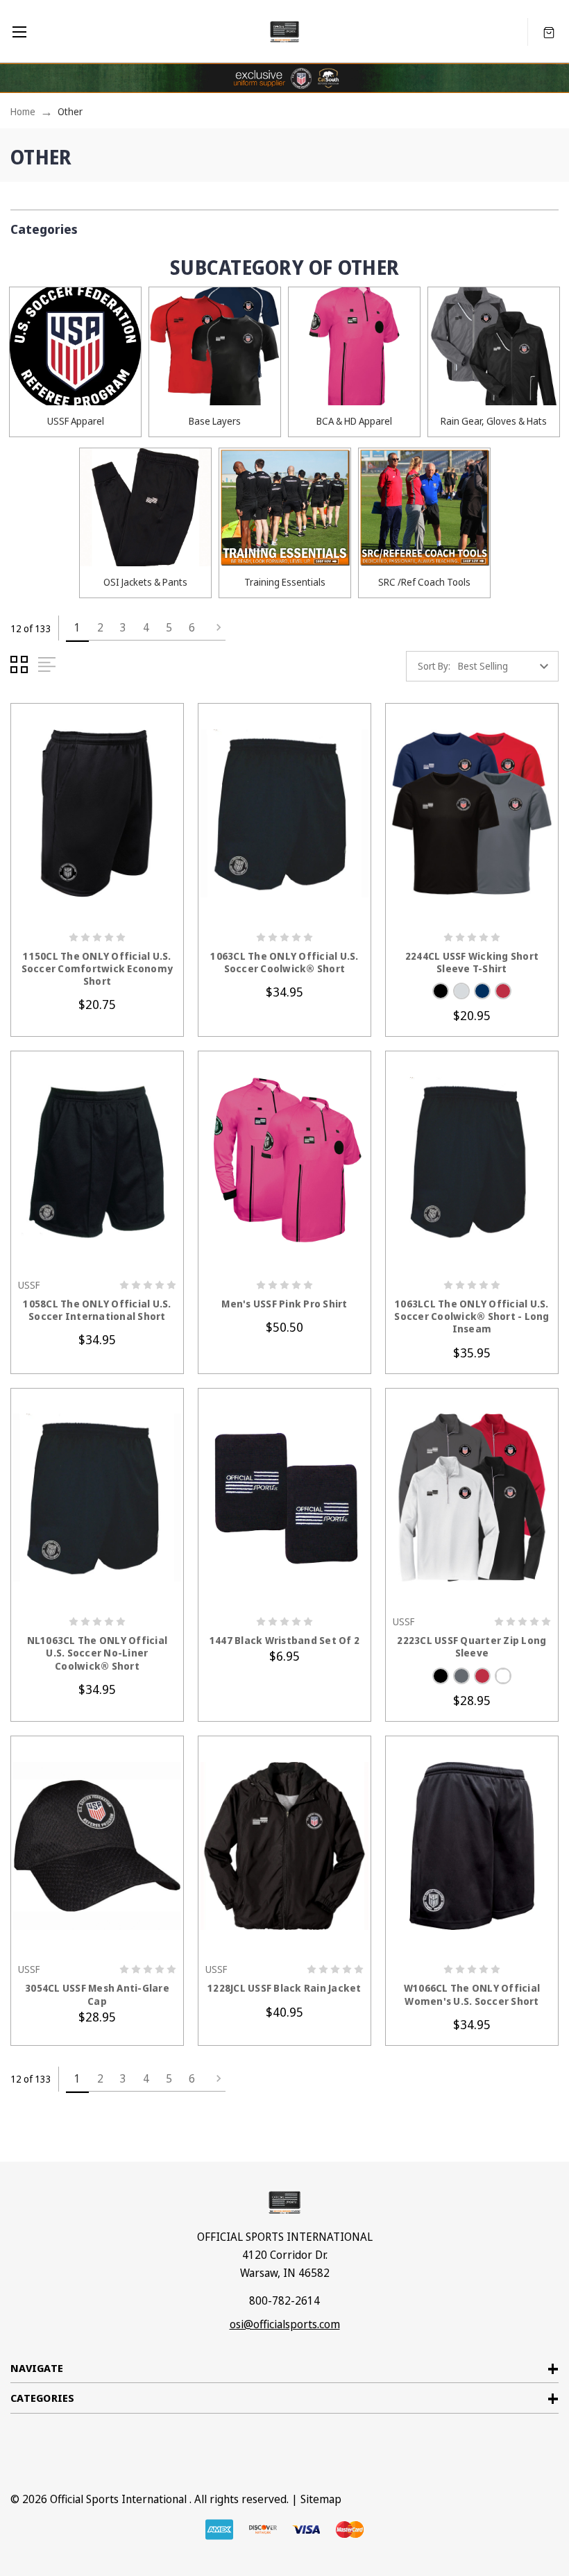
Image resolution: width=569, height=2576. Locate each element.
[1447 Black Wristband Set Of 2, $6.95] (284, 1498)
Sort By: (434, 666)
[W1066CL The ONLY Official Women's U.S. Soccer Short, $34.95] (472, 1846)
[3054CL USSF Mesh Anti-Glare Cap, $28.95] (97, 1846)
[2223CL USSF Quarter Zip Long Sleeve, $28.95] (472, 1498)
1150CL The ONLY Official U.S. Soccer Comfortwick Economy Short (97, 969)
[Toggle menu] (19, 32)
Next (214, 628)
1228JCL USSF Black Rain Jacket (284, 1988)
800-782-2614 (284, 2300)
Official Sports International (118, 2499)
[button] (284, 226)
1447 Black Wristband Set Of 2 (284, 1641)
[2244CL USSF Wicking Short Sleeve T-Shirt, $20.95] (472, 813)
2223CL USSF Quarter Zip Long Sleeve (472, 1647)
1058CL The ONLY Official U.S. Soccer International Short (97, 1310)
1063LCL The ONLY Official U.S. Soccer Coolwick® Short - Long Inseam (472, 1316)
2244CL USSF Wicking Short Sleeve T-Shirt (472, 963)
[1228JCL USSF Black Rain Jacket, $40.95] (284, 1846)
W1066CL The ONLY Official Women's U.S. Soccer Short (472, 1994)
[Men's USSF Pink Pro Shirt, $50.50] (284, 1161)
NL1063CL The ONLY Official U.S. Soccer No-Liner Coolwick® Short (97, 1653)
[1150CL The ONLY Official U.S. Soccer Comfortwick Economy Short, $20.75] (97, 813)
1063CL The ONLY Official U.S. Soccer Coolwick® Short (284, 963)
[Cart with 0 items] (549, 32)
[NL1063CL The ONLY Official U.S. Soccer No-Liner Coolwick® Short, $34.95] (97, 1498)
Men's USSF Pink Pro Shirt (284, 1304)
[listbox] (507, 666)
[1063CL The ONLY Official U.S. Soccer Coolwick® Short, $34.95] (284, 813)
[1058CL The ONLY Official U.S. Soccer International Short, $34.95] (97, 1161)
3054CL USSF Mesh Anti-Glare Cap (97, 1994)
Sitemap (321, 2499)
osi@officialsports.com (285, 2324)
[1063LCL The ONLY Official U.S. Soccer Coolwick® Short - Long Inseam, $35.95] (472, 1161)
